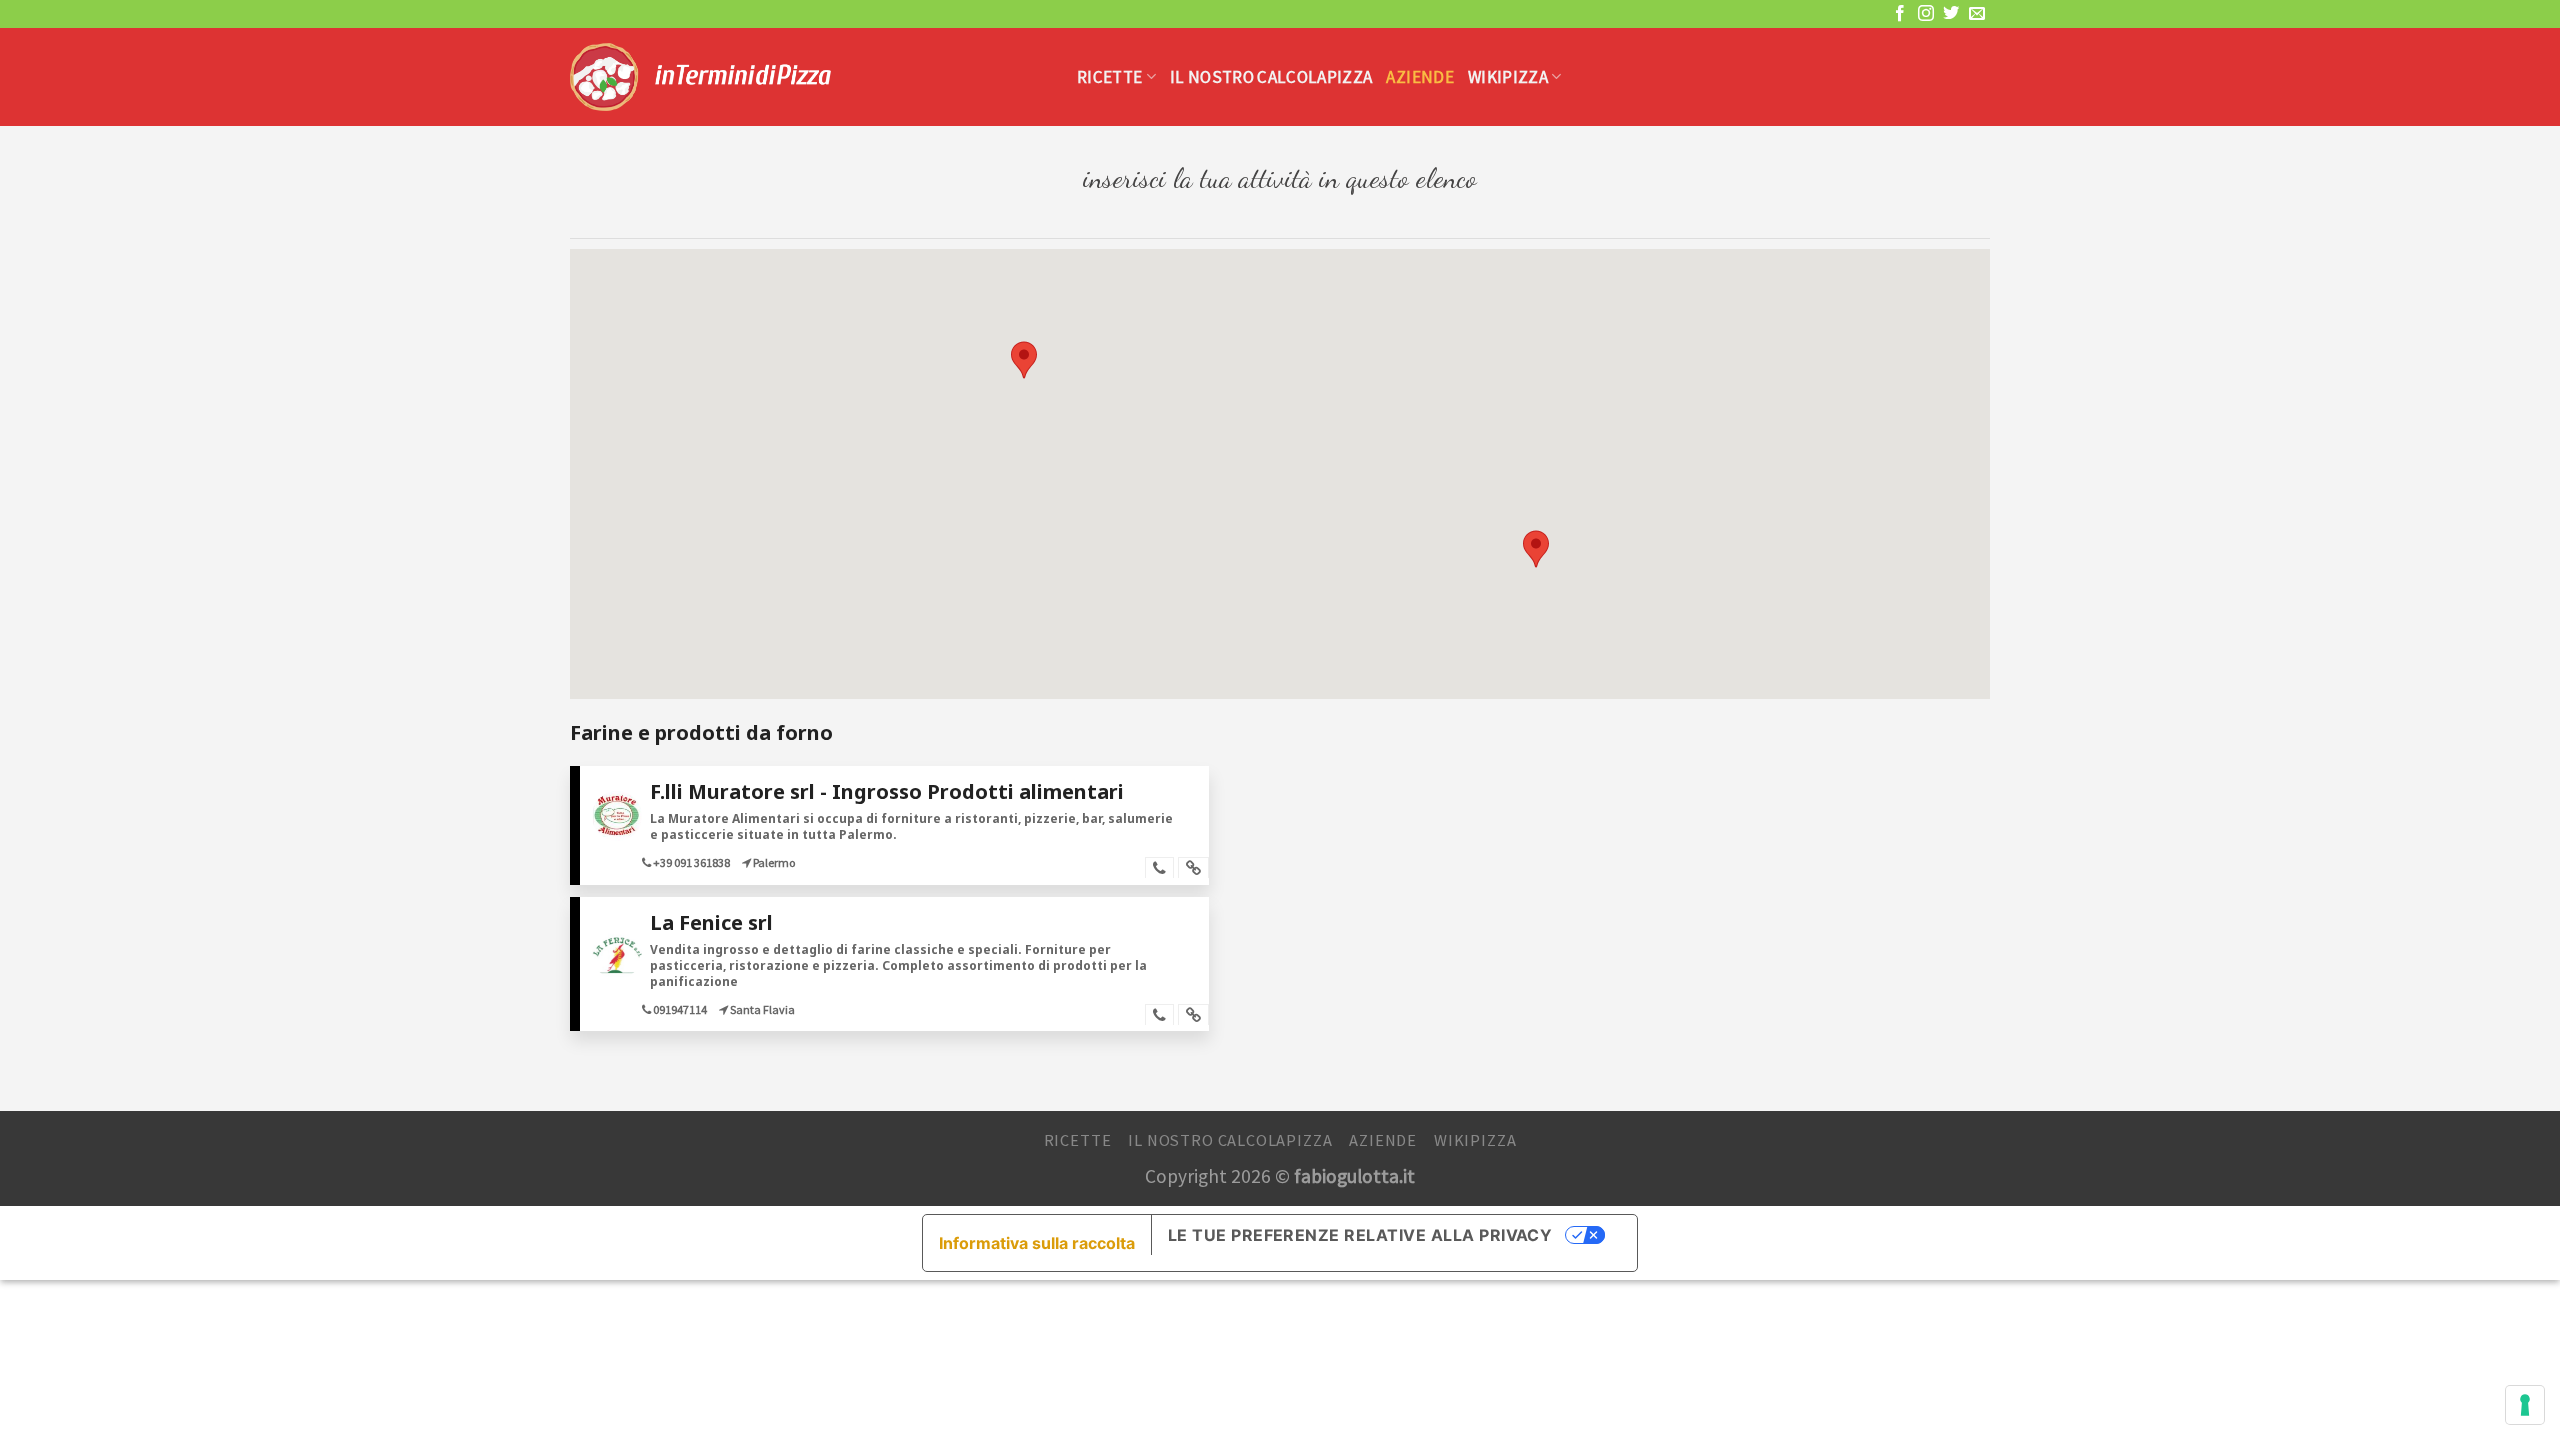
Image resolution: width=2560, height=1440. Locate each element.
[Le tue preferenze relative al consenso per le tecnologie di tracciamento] (2525, 1405)
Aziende (1419, 77)
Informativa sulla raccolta (1037, 1243)
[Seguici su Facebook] (1900, 14)
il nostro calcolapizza (1271, 77)
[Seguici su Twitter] (1951, 14)
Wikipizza (1508, 77)
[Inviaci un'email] (1977, 14)
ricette (1109, 77)
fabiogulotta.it (1354, 1176)
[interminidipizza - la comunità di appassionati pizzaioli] (808, 77)
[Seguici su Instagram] (1926, 14)
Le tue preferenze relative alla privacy (1360, 1235)
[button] (1024, 360)
